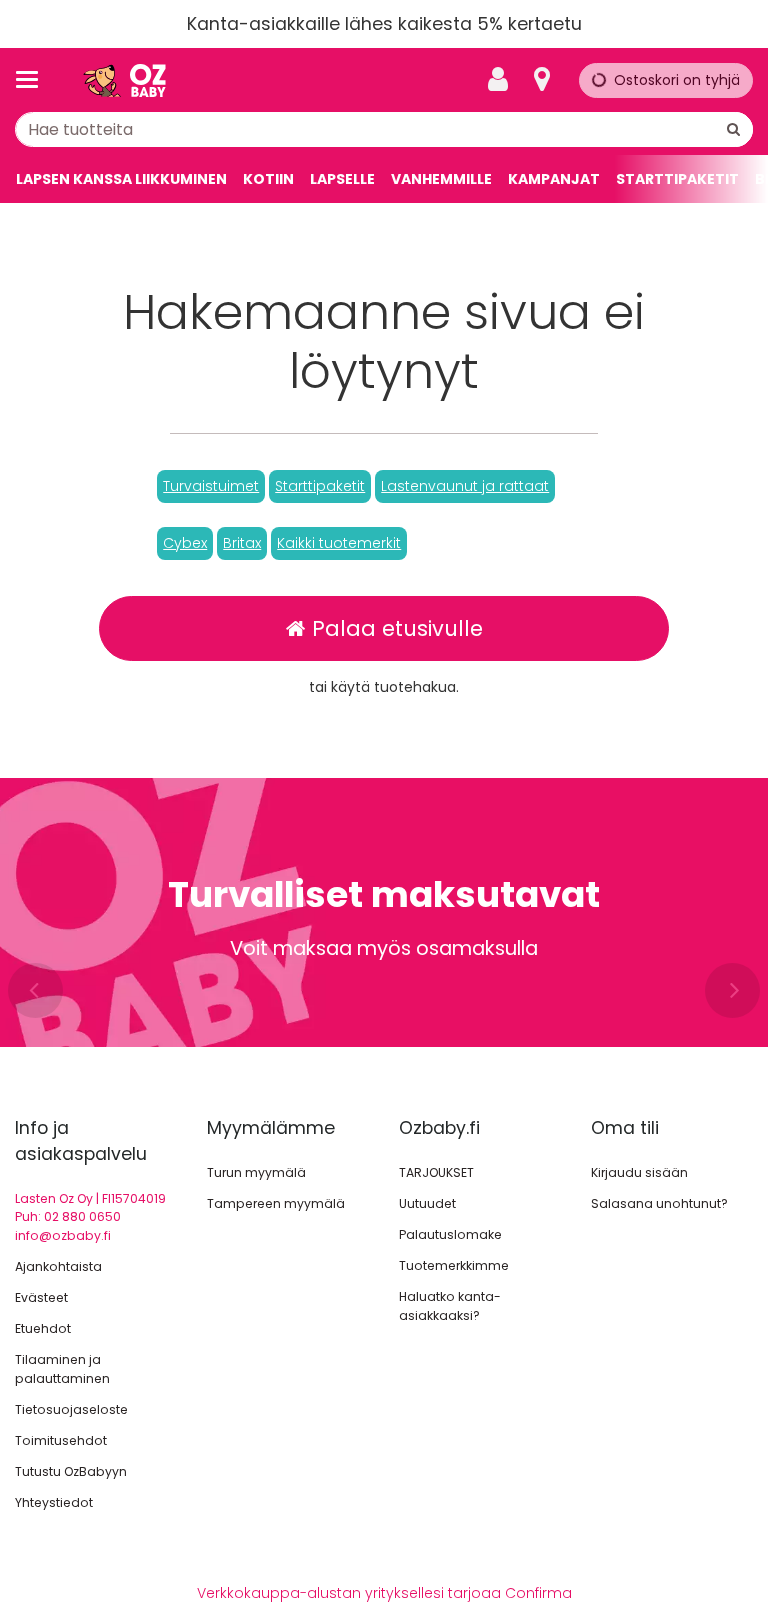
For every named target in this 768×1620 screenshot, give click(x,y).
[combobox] (384, 129)
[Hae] (733, 129)
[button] (211, 486)
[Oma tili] (504, 80)
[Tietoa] (542, 80)
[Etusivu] (124, 80)
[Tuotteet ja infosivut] (33, 80)
